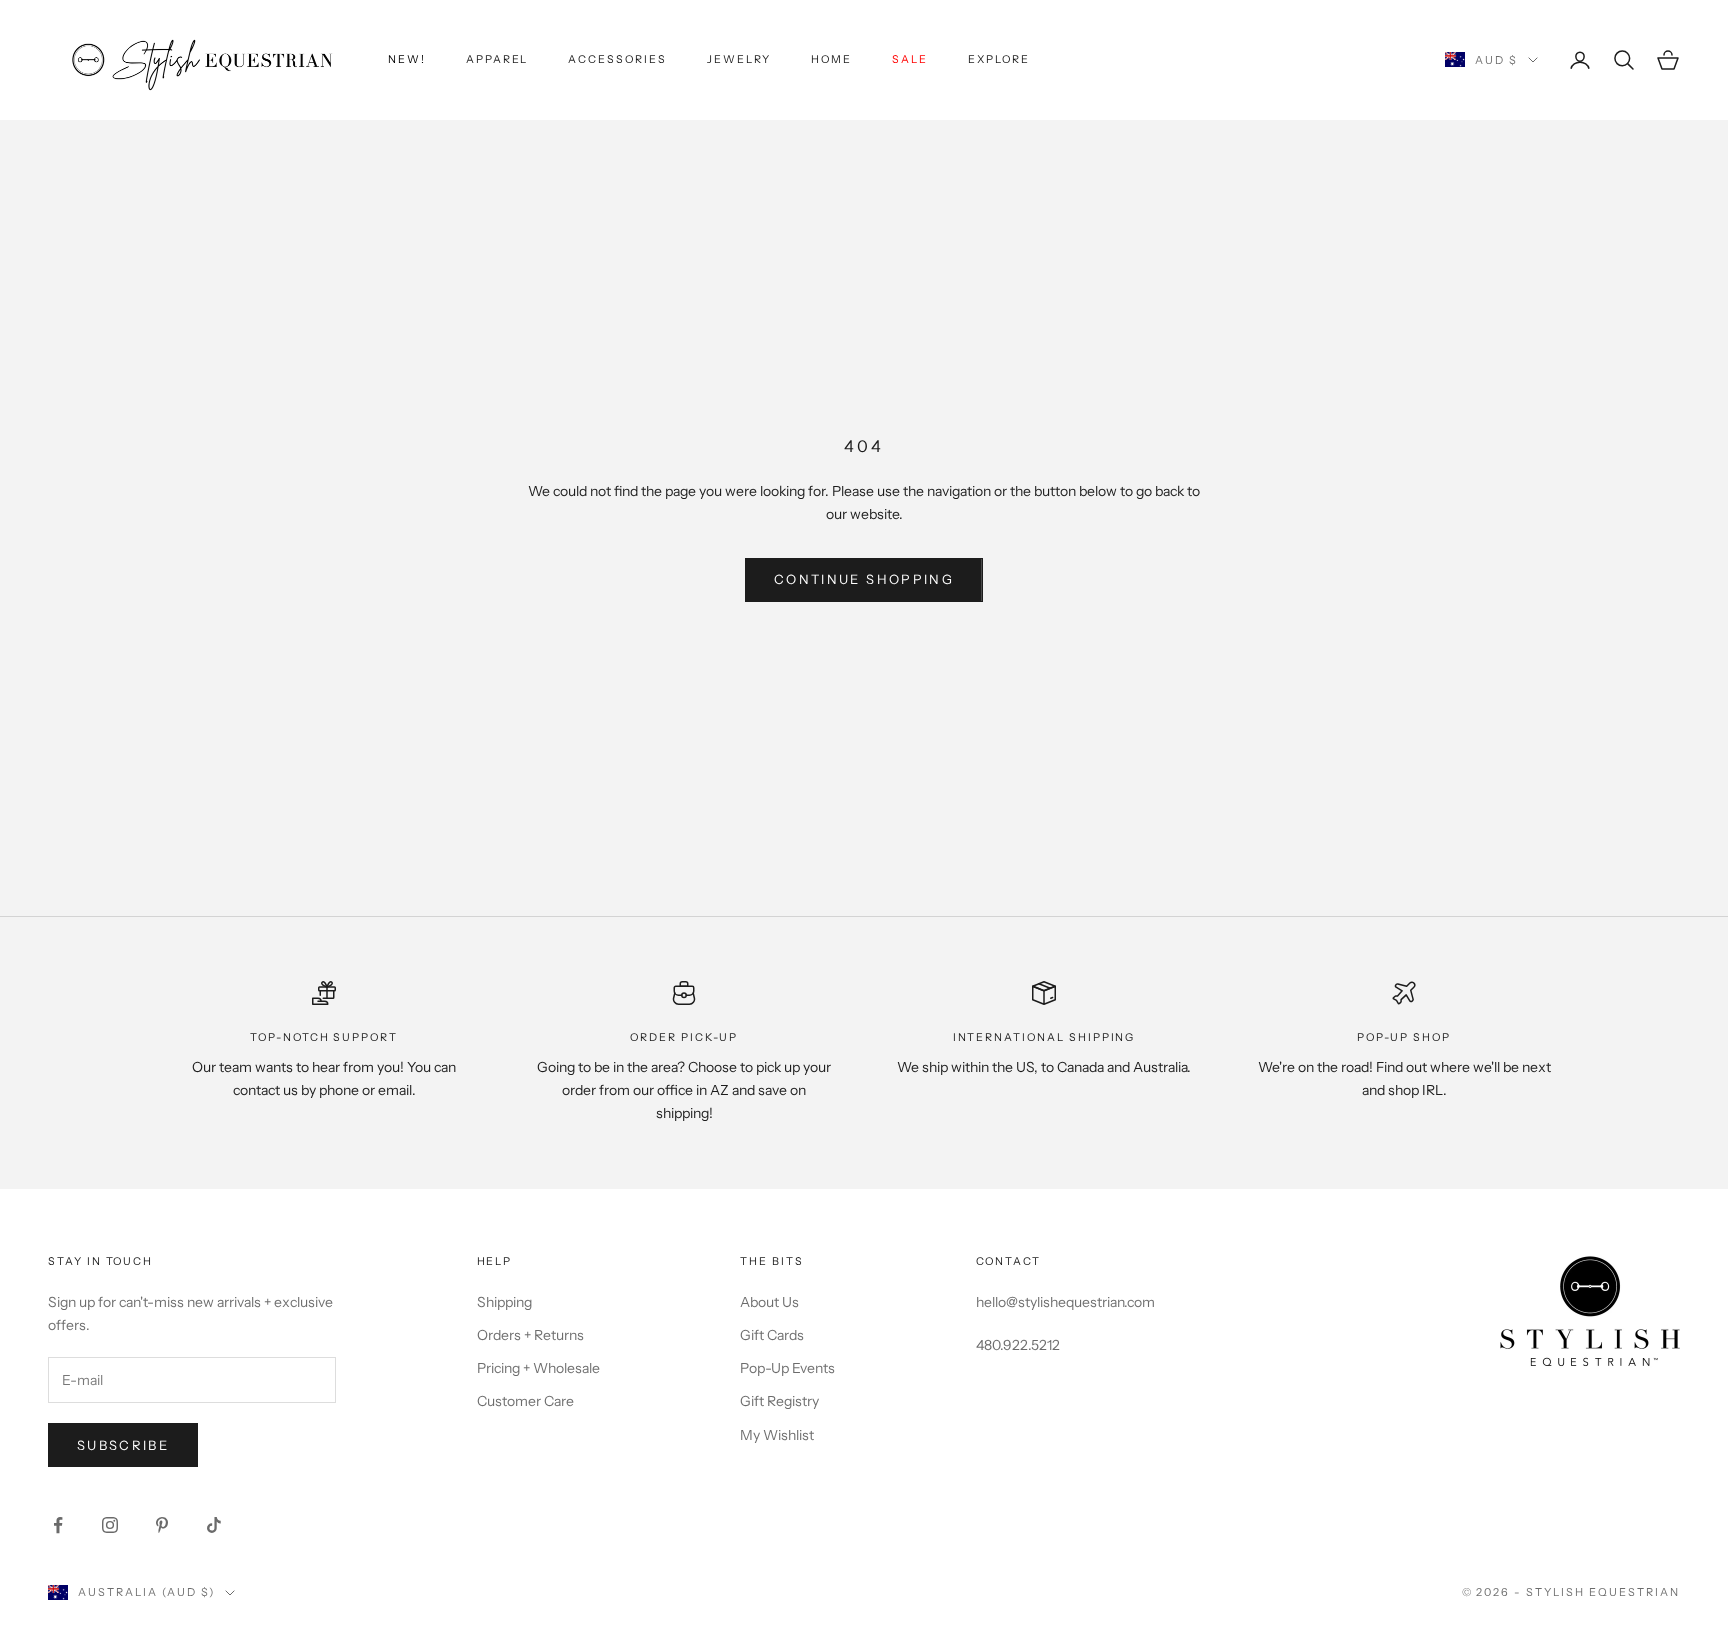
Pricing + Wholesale (538, 1368)
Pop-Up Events (787, 1368)
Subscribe (123, 1445)
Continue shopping (864, 579)
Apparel (497, 59)
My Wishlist (777, 1435)
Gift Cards (772, 1335)
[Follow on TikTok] (214, 1525)
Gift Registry (779, 1401)
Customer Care (525, 1401)
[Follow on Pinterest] (162, 1525)
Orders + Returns (530, 1335)
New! (407, 59)
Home (831, 59)
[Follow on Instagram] (110, 1525)
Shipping (504, 1302)
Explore (999, 59)
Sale (910, 59)
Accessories (617, 59)
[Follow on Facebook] (58, 1525)
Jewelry (739, 59)
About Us (769, 1302)
